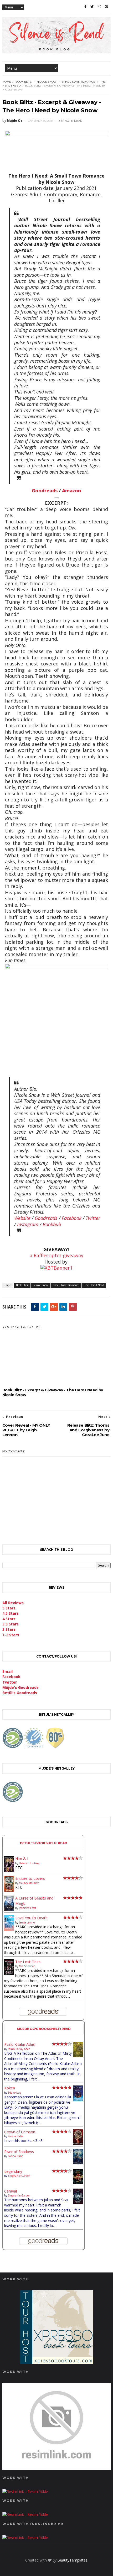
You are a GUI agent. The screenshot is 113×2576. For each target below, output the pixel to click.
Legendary (13, 2171)
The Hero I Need (94, 1285)
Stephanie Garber (19, 2176)
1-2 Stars (11, 1635)
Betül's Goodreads (20, 1693)
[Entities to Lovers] (9, 1890)
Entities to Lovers (30, 1878)
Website (22, 1218)
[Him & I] (9, 1870)
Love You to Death (31, 1918)
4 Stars (9, 1619)
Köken (10, 2088)
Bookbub (52, 1224)
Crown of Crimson (20, 2132)
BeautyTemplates (72, 2560)
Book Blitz (24, 82)
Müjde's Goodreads (20, 1687)
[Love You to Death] (9, 1930)
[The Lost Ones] (9, 1973)
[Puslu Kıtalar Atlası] (78, 2056)
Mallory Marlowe (29, 1883)
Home (7, 82)
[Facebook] (85, 7)
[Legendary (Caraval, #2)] (78, 2183)
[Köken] (78, 2100)
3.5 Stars (11, 1624)
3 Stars (9, 1629)
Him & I (22, 1859)
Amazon (71, 491)
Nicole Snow (47, 82)
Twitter (93, 1218)
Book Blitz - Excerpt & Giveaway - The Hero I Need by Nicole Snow (53, 1392)
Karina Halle (15, 2136)
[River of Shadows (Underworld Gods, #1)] (78, 2163)
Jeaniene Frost (27, 1908)
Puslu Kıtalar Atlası (20, 2044)
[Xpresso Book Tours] (56, 2363)
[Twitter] (92, 7)
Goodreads (45, 491)
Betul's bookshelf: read (44, 1843)
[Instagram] (99, 7)
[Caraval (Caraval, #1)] (78, 2203)
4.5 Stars (11, 1613)
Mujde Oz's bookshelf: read (44, 2029)
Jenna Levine (27, 1922)
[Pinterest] (106, 7)
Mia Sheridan (27, 1966)
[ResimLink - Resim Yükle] (57, 2468)
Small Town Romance (78, 82)
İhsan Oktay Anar (19, 2049)
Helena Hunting (29, 1863)
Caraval (11, 2191)
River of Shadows (19, 2152)
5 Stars (9, 1608)
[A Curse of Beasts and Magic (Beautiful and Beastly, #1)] (9, 1910)
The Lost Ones (28, 1962)
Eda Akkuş (14, 2093)
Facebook (72, 1218)
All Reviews (13, 1603)
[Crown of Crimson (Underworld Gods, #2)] (78, 2143)
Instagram (28, 1224)
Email (7, 1671)
